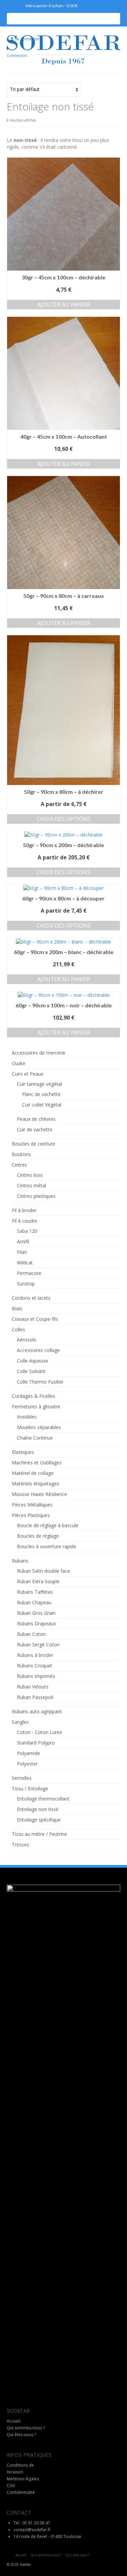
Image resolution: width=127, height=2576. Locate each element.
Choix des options (64, 819)
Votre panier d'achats (51, 6)
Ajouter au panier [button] (64, 305)
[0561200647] (12, 6)
